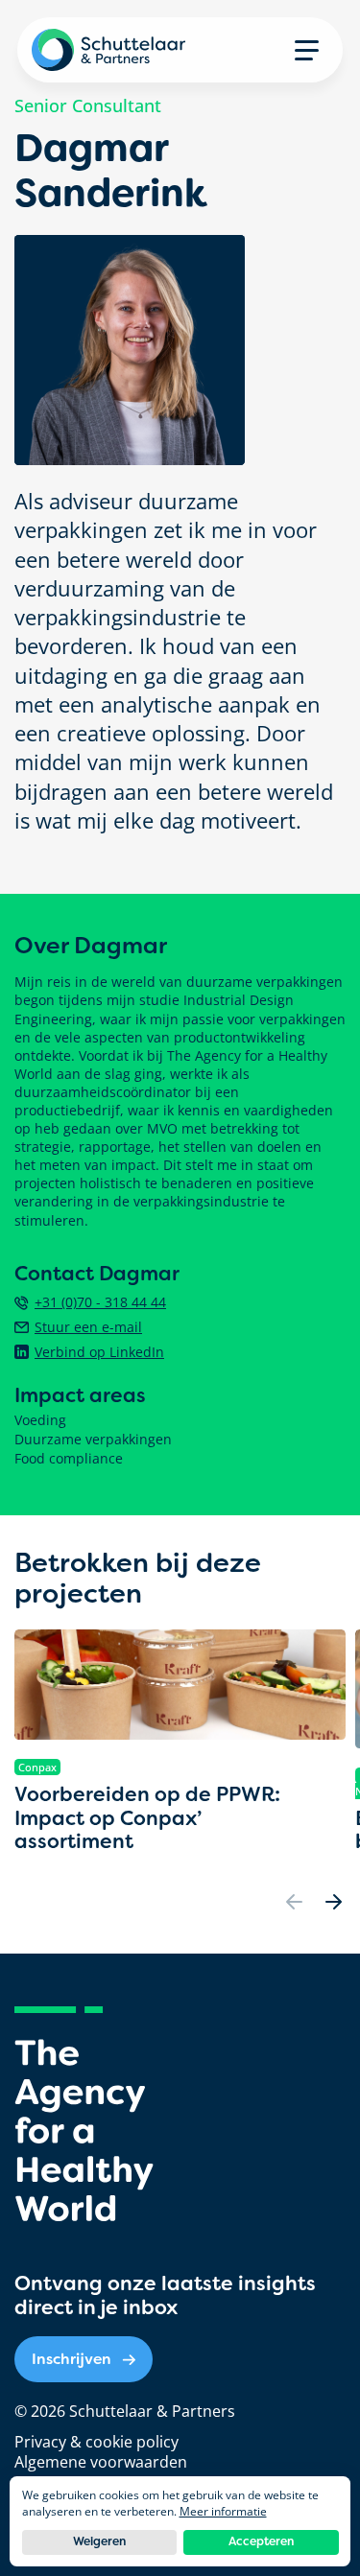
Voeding (40, 1420)
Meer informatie (223, 2511)
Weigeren (99, 2541)
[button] (307, 50)
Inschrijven (72, 2359)
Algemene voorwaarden (101, 2462)
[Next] (333, 1902)
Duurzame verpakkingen (93, 1440)
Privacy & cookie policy (96, 2442)
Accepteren (261, 2541)
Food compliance (69, 1459)
